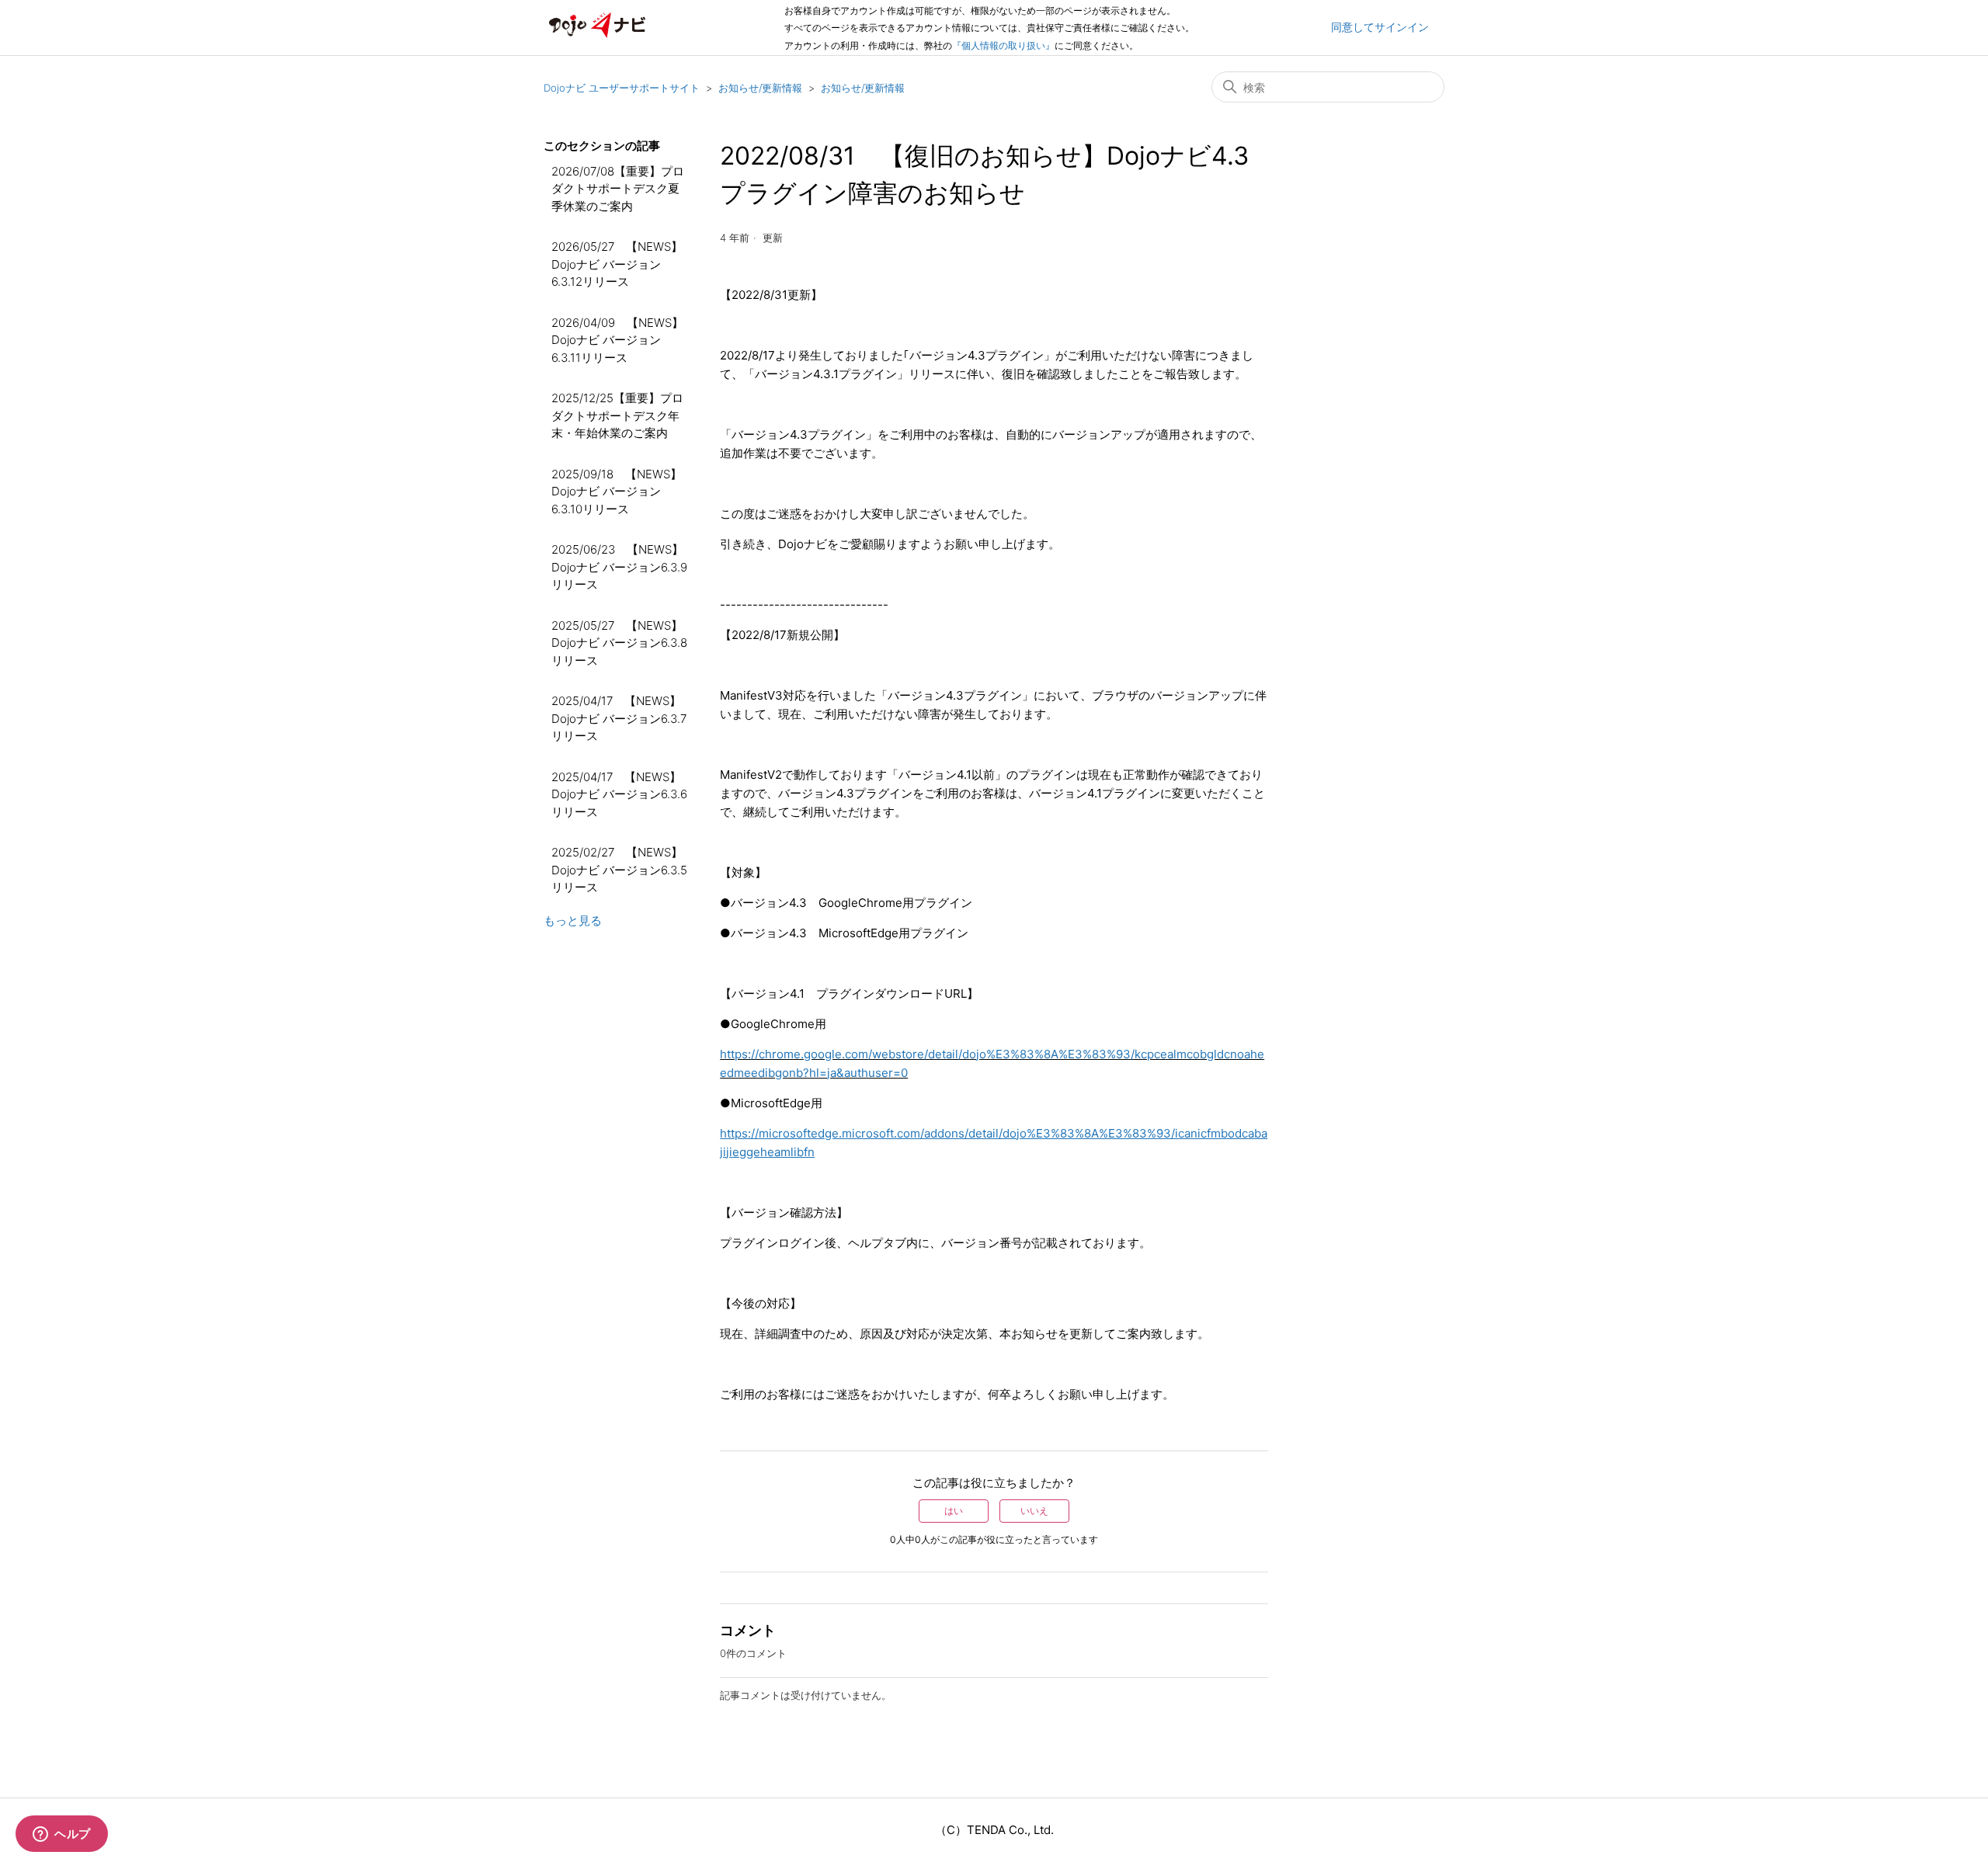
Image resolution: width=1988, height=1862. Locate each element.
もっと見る (573, 921)
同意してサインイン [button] (1380, 27)
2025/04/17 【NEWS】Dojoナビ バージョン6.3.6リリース (619, 794)
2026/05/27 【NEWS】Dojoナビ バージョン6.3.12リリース (617, 264)
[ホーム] (597, 35)
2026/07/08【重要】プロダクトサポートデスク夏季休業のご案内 (618, 189)
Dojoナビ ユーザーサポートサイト (622, 88)
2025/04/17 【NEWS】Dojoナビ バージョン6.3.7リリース (619, 718)
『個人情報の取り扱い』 (1003, 45)
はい (954, 1511)
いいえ (1034, 1511)
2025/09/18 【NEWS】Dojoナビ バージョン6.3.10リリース (617, 492)
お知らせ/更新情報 (760, 88)
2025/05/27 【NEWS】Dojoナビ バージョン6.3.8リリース (619, 643)
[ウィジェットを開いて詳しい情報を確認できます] (62, 1835)
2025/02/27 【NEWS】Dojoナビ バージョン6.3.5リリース (619, 870)
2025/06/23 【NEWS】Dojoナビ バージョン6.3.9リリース (619, 567)
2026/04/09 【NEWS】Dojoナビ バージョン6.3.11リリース (617, 340)
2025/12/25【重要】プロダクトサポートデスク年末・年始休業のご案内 (617, 415)
